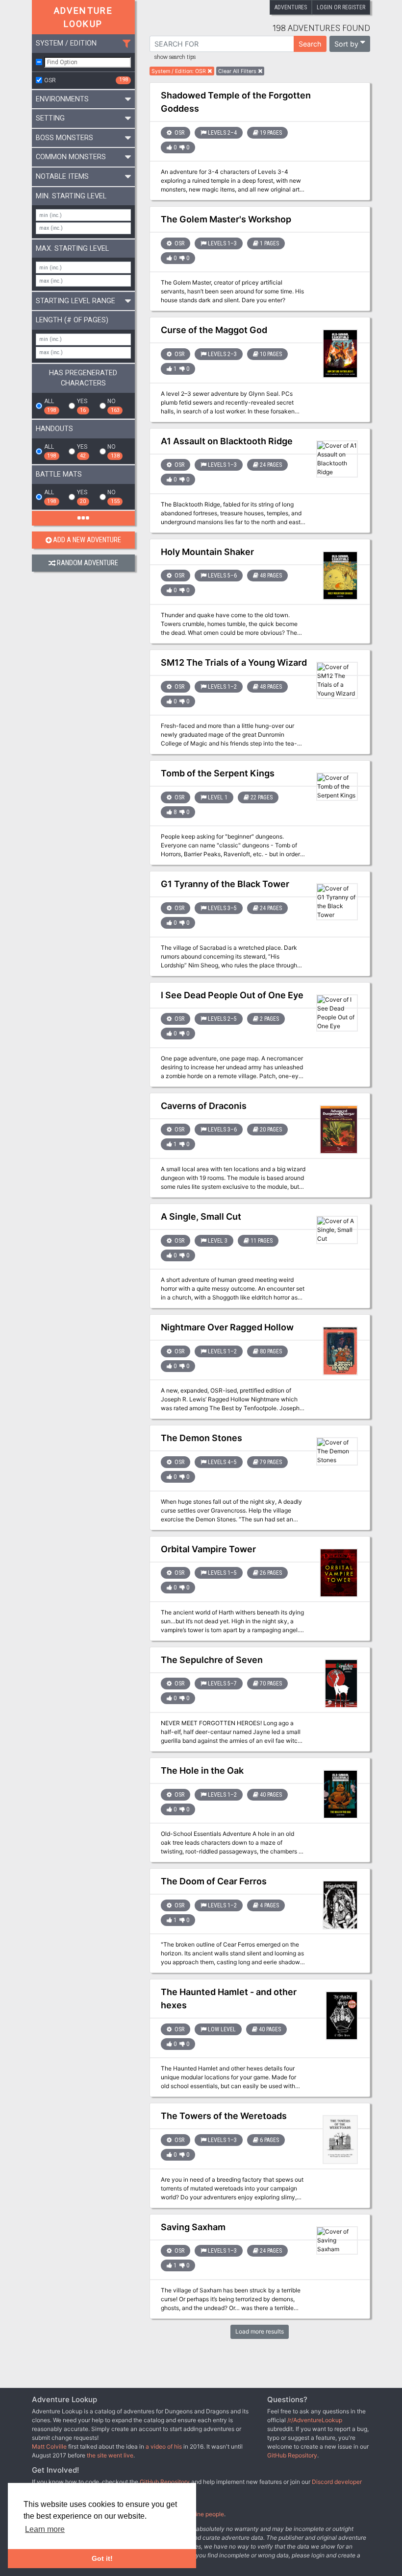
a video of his (164, 2446)
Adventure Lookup (84, 17)
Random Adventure (88, 563)
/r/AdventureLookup (315, 2420)
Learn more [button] (45, 2529)
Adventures (291, 7)
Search (310, 44)
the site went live (110, 2455)
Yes (82, 406)
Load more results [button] (260, 2331)
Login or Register (341, 7)
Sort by (346, 44)
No (113, 406)
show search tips (175, 57)
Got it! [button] (102, 2558)
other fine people (201, 2514)
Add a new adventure (87, 540)
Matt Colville (49, 2446)
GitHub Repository (292, 2455)
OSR (86, 80)
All (50, 406)
